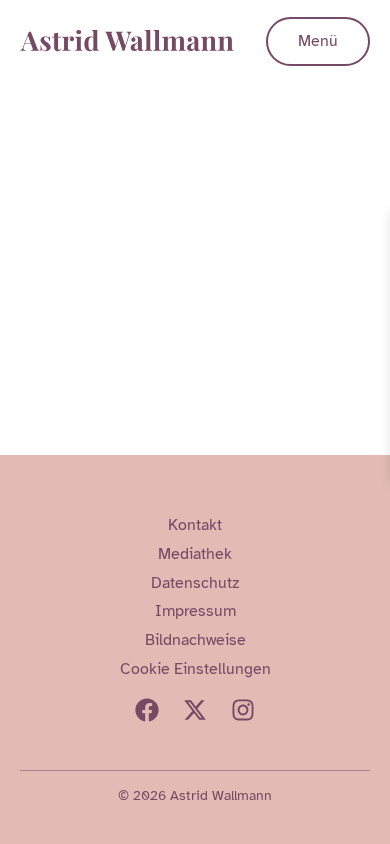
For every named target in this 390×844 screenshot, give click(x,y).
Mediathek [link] (195, 554)
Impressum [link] (195, 611)
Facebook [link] (147, 710)
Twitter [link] (195, 710)
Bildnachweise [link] (195, 640)
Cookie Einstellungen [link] (195, 669)
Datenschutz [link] (195, 583)
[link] (372, 229)
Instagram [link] (243, 710)
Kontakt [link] (195, 525)
